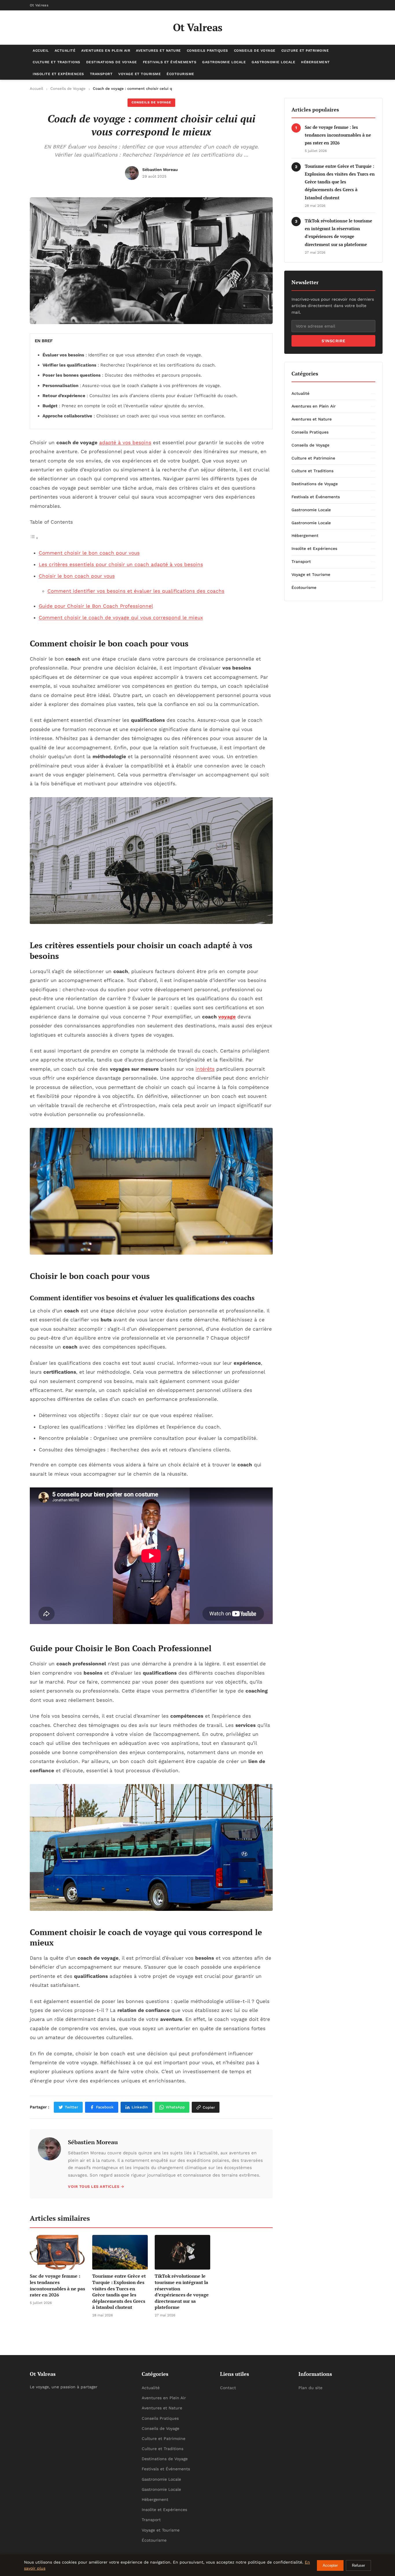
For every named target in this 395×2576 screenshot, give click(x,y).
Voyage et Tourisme (140, 74)
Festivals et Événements (170, 62)
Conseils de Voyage (255, 51)
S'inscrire (334, 341)
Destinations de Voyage (112, 62)
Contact (228, 2388)
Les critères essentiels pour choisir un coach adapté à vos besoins (121, 564)
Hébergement (315, 62)
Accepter (330, 2565)
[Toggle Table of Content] (34, 538)
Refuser (358, 2565)
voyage (227, 1017)
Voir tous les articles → (96, 2187)
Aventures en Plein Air (106, 51)
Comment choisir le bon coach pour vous (89, 553)
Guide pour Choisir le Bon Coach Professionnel (96, 606)
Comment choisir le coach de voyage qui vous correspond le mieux (121, 618)
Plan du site (310, 2388)
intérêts (205, 1069)
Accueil (41, 51)
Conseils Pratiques (207, 51)
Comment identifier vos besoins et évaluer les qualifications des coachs (136, 591)
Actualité (65, 51)
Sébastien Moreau (93, 2142)
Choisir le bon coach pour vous (77, 576)
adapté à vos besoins (125, 442)
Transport (101, 74)
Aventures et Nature (158, 51)
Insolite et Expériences (58, 74)
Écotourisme (180, 74)
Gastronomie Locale (224, 62)
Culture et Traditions (57, 62)
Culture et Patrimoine (305, 51)
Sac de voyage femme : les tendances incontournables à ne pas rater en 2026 (338, 135)
